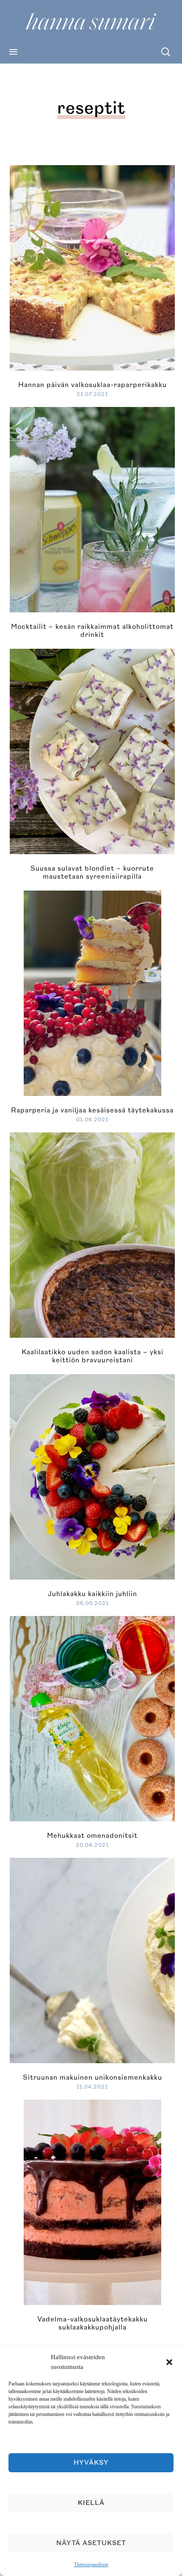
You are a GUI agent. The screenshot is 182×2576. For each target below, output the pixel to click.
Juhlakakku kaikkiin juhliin (92, 1594)
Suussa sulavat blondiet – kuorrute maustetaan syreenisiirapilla (92, 873)
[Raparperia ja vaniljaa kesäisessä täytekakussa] (92, 992)
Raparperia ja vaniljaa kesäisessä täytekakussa (92, 1110)
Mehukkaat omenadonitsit (92, 1836)
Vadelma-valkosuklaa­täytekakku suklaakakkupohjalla (92, 2323)
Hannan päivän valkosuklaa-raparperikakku (92, 385)
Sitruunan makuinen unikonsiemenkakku (92, 2078)
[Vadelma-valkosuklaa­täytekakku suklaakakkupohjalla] (92, 2201)
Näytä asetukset (91, 2543)
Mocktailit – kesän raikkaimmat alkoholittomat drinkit (92, 631)
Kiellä (91, 2503)
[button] (169, 2362)
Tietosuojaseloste (91, 2565)
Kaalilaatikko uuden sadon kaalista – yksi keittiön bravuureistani (92, 1356)
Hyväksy (91, 2463)
